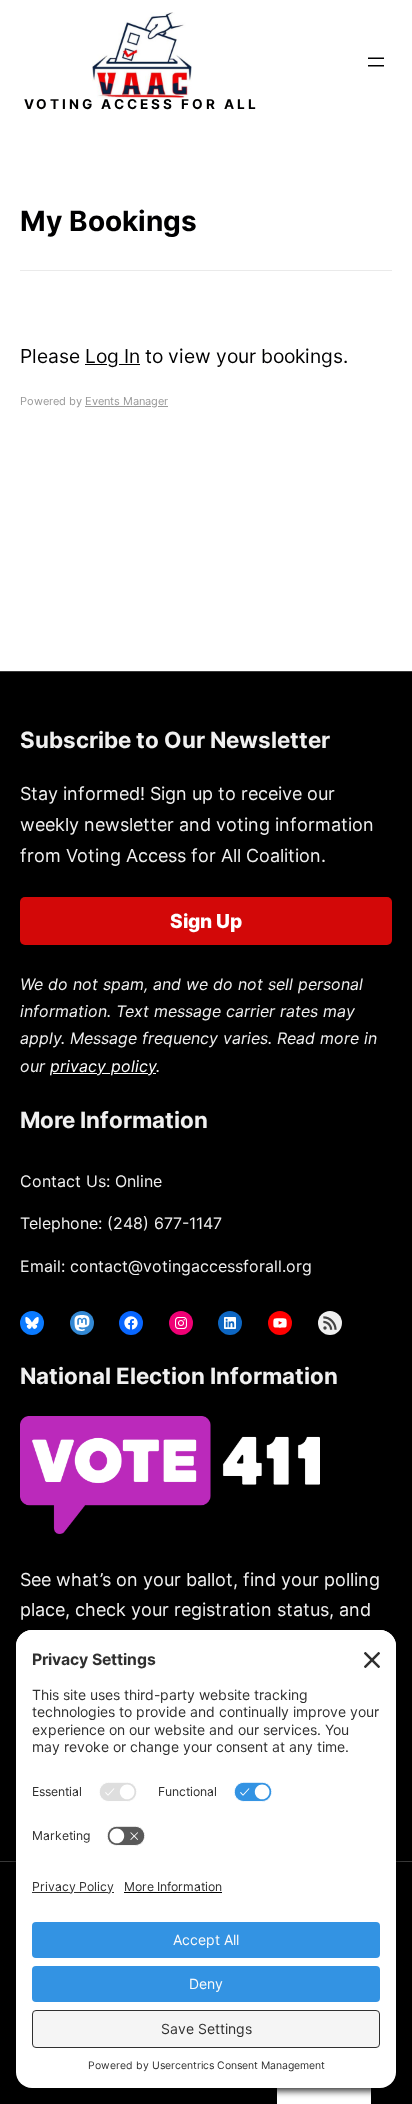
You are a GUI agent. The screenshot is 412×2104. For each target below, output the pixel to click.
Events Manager (126, 401)
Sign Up (206, 921)
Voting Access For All (141, 104)
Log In (112, 356)
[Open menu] (376, 62)
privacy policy (103, 1066)
